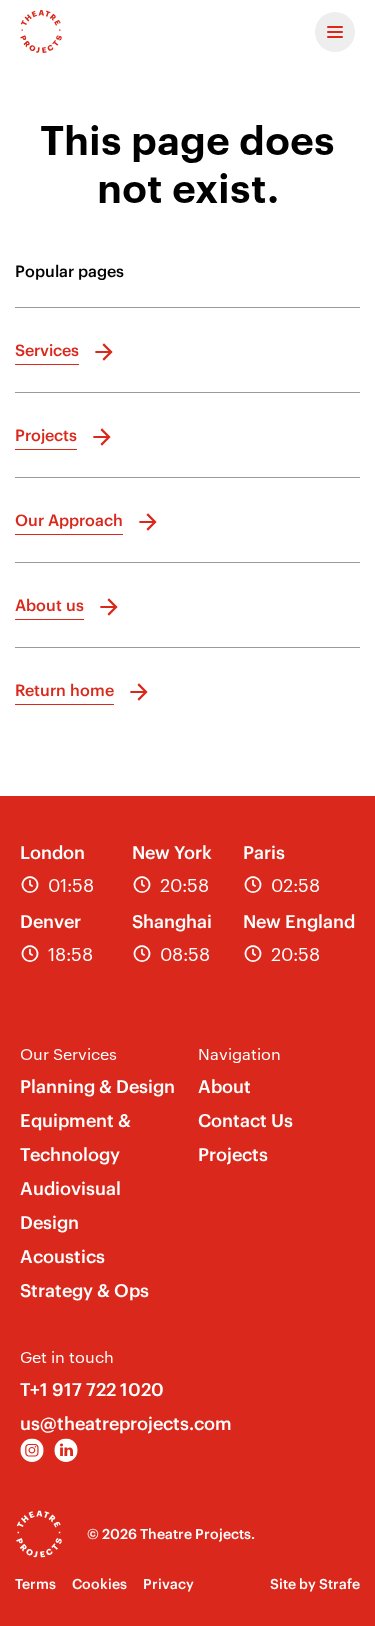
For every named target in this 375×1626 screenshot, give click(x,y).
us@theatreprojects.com (126, 1423)
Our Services (68, 1053)
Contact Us (245, 1120)
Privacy (168, 1584)
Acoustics (62, 1256)
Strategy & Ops (84, 1290)
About (224, 1086)
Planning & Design (97, 1086)
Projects (233, 1154)
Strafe (339, 1584)
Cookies (99, 1584)
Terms (35, 1584)
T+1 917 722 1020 (92, 1389)
